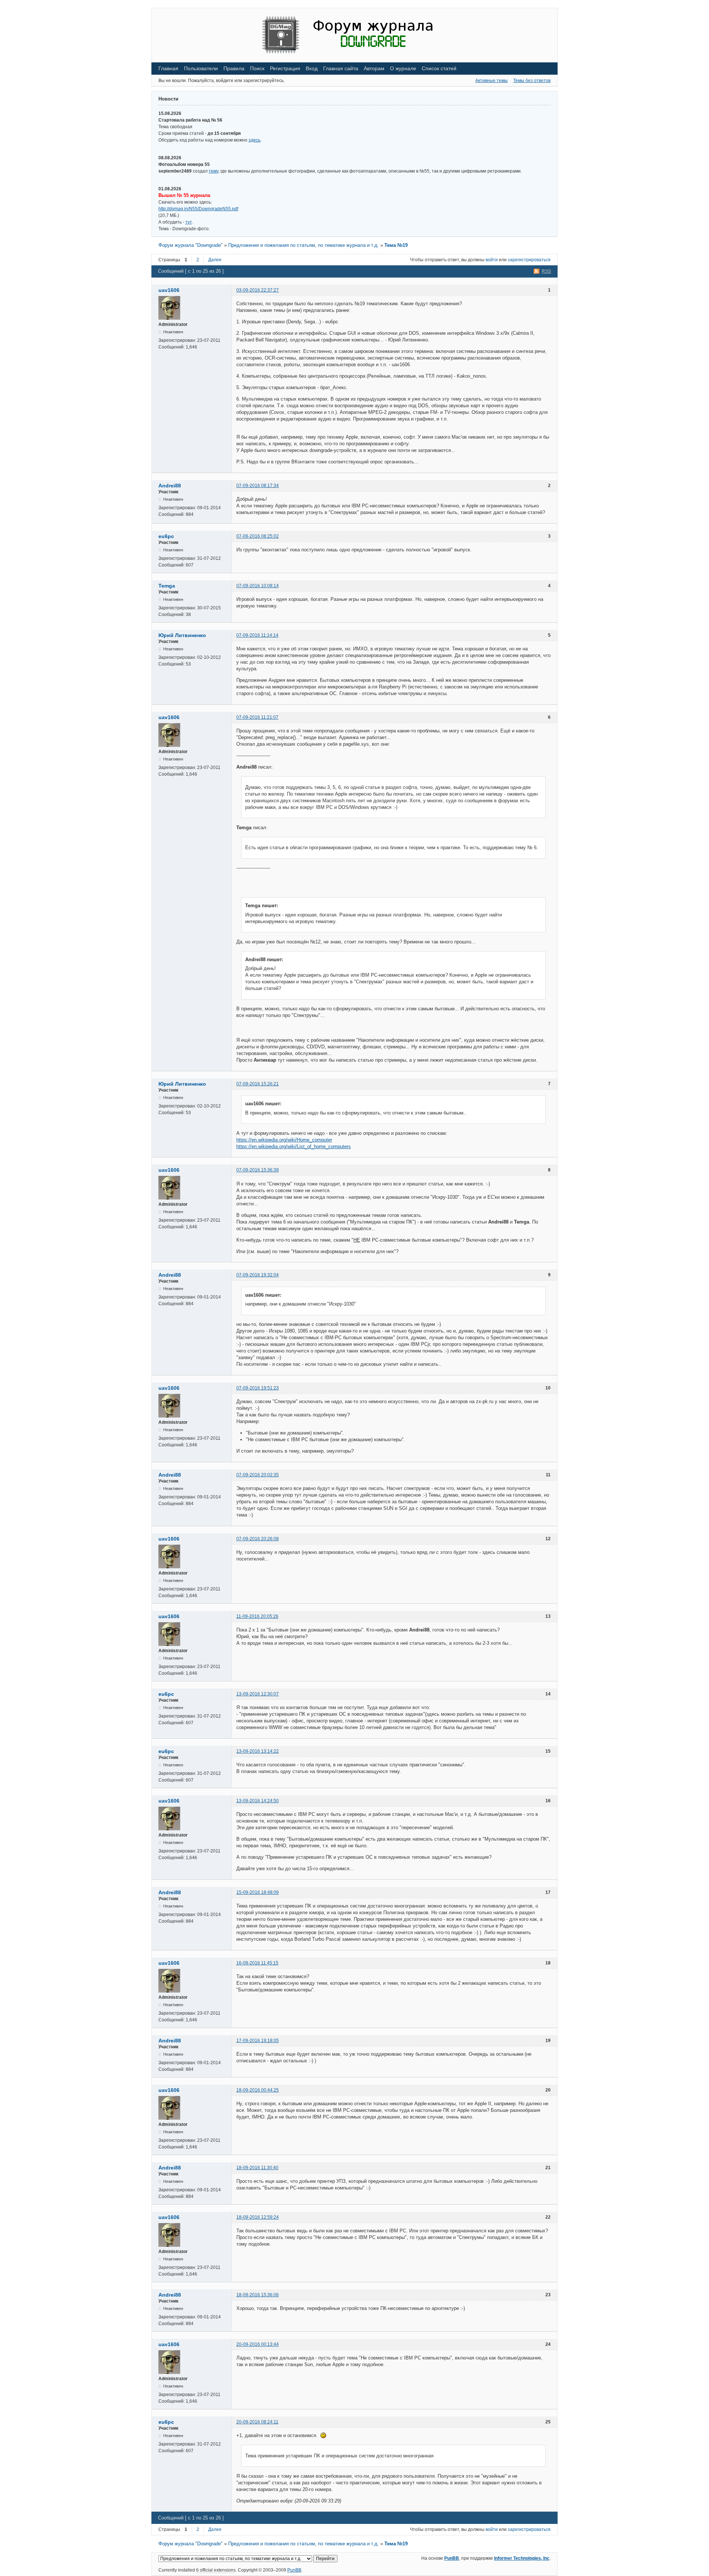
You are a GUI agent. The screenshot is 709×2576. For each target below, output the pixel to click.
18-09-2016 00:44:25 (258, 2090)
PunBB (452, 2558)
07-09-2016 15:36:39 (258, 1170)
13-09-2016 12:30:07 (258, 1694)
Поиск (257, 68)
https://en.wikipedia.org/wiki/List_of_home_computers (294, 1146)
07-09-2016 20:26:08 (258, 1539)
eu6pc (166, 536)
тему (213, 171)
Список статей (439, 68)
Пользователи (201, 68)
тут (189, 222)
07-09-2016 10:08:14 (258, 586)
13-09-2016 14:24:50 (258, 1801)
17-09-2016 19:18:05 (258, 2041)
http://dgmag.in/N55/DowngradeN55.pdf (198, 209)
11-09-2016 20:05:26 (257, 1616)
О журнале (403, 68)
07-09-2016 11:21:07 (257, 717)
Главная (168, 68)
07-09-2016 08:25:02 (258, 536)
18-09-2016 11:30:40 (257, 2168)
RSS (546, 271)
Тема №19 (396, 245)
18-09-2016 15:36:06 (258, 2295)
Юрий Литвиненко (182, 635)
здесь (254, 140)
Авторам (374, 68)
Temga (167, 586)
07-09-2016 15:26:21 (258, 1084)
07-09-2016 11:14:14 (257, 635)
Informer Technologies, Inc (522, 2558)
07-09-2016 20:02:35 (258, 1475)
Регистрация (285, 68)
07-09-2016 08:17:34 (258, 486)
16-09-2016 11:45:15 (257, 1963)
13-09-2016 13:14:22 (258, 1751)
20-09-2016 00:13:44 (258, 2344)
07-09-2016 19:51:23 (258, 1388)
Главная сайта (341, 68)
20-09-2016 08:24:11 (257, 2422)
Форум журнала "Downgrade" (191, 245)
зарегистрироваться (529, 260)
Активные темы (491, 81)
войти (492, 260)
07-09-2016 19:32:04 (258, 1275)
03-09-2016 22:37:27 (258, 290)
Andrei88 (170, 486)
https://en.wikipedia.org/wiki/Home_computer (284, 1140)
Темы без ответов (532, 81)
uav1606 (169, 290)
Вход (312, 68)
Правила (234, 68)
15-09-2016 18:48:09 (258, 1892)
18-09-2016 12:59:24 (258, 2217)
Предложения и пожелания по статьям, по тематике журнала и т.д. (304, 245)
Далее (215, 260)
